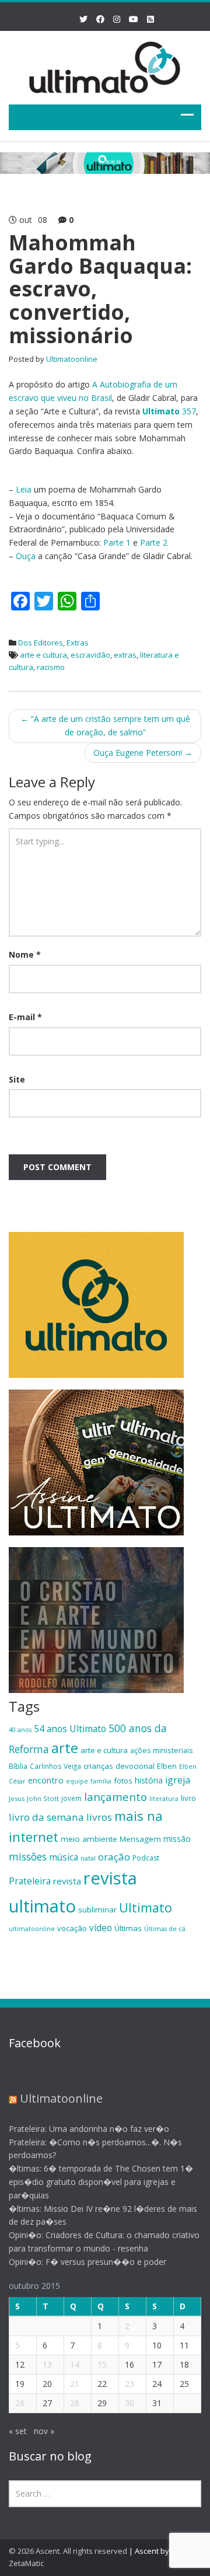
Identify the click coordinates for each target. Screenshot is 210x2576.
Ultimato (146, 1907)
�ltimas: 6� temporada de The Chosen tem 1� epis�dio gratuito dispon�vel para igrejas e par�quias (101, 2182)
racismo (51, 667)
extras (125, 655)
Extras (78, 643)
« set (18, 2431)
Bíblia (18, 1766)
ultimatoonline (32, 1929)
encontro (46, 1780)
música (64, 1857)
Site (17, 1079)
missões (28, 1856)
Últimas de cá (165, 1929)
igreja (178, 1780)
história (149, 1780)
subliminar (97, 1910)
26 (20, 2403)
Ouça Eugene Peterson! (143, 753)
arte (65, 1748)
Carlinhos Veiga (55, 1766)
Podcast (146, 1858)
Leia (24, 489)
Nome (25, 954)
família (101, 1781)
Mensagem (140, 1839)
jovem (71, 1798)
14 (75, 2364)
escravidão (90, 655)
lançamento (116, 1797)
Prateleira (30, 1881)
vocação (72, 1928)
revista (67, 1881)
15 (102, 2364)
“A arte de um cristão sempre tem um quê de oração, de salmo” (105, 725)
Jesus (17, 1798)
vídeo (101, 1928)
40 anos (20, 1730)
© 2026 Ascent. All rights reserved (68, 2551)
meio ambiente (89, 1839)
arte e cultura (43, 655)
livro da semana (46, 1817)
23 (129, 2384)
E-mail (25, 1017)
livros (99, 1817)
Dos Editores (41, 643)
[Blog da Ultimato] (105, 66)
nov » (44, 2431)
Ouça (26, 556)
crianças (98, 1766)
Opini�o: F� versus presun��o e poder (87, 2262)
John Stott (43, 1798)
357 (169, 411)
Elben (167, 1766)
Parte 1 (117, 542)
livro (188, 1798)
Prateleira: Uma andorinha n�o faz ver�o (89, 2129)
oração (114, 1857)
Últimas (128, 1928)
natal (88, 1858)
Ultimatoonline (72, 359)
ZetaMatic (26, 2563)
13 (47, 2364)
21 (75, 2384)
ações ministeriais (162, 1750)
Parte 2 (154, 542)
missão (177, 1839)
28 (75, 2403)
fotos (123, 1781)
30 (129, 2403)
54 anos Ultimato (70, 1729)
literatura (164, 1799)
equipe (77, 1781)
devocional (135, 1766)
